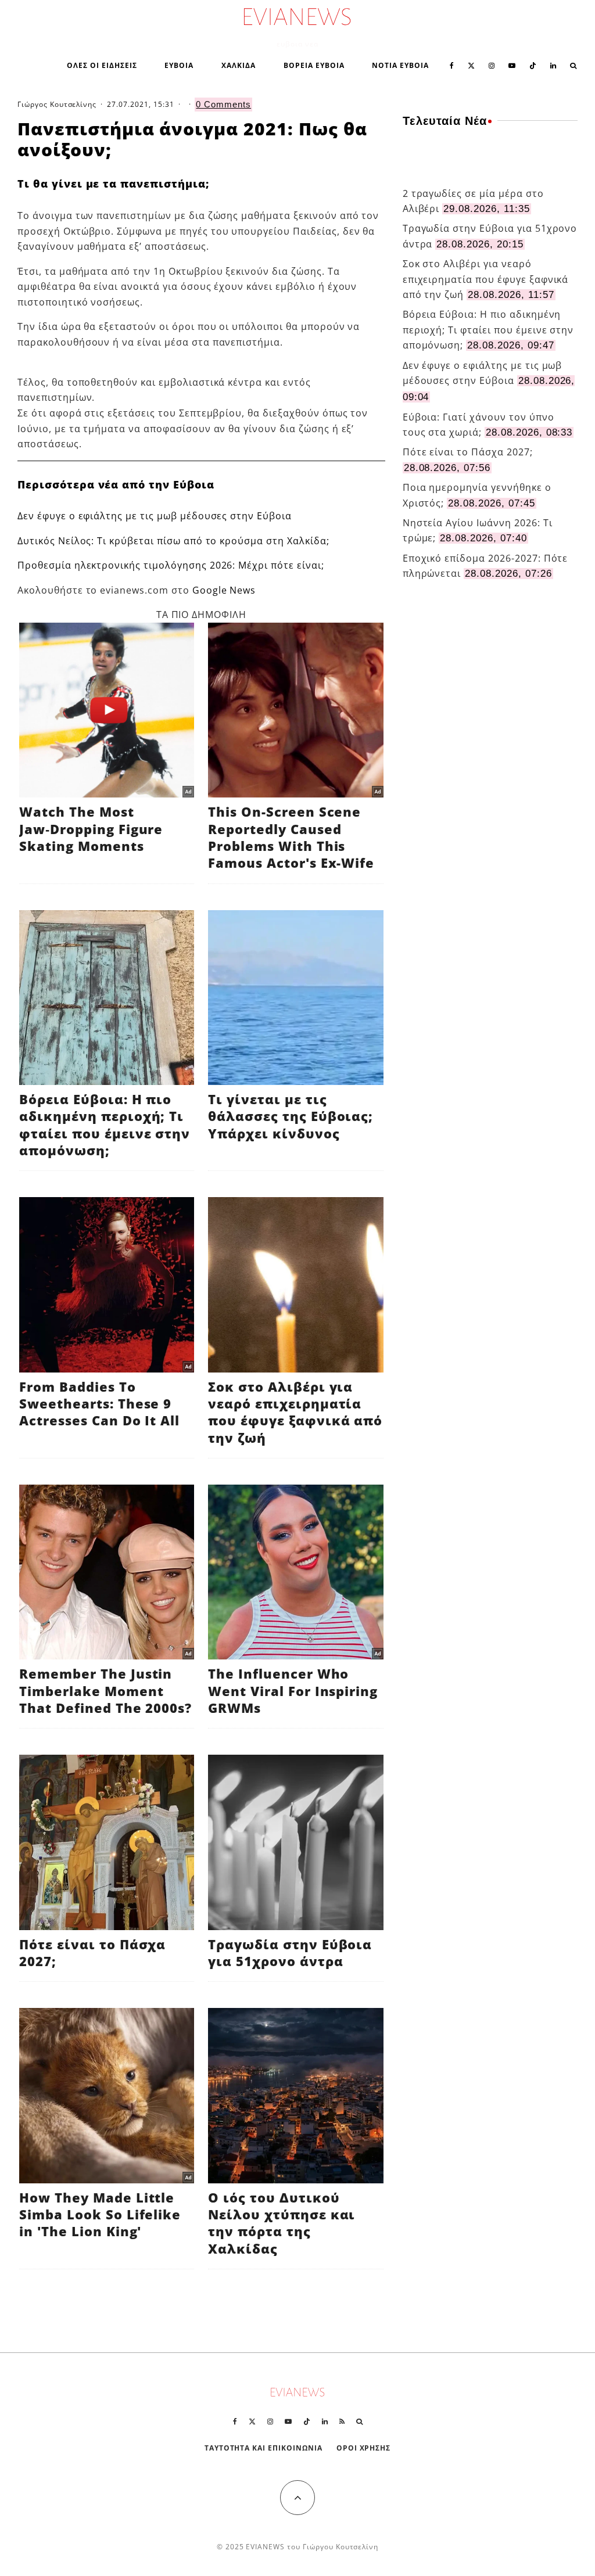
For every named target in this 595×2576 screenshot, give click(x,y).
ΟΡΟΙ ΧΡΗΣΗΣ (364, 2448)
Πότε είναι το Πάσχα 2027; (468, 452)
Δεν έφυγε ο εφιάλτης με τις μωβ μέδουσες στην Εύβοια (155, 516)
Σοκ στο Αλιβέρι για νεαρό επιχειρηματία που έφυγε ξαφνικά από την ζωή (486, 279)
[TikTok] (533, 64)
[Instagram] (492, 64)
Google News (224, 590)
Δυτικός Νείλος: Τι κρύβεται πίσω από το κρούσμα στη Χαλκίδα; (173, 541)
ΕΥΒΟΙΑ (179, 65)
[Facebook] (452, 64)
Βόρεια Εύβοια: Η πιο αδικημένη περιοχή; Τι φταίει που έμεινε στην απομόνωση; (488, 330)
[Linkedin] (553, 64)
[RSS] (342, 2421)
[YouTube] (512, 64)
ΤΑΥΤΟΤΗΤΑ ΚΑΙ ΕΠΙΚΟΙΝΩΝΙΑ (264, 2448)
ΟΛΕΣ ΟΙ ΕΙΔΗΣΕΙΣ (102, 65)
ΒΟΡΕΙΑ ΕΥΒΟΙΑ (314, 65)
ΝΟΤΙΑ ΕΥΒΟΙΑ (400, 65)
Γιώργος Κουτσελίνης (57, 104)
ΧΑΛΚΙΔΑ (239, 65)
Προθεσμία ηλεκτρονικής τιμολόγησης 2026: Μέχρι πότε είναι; (171, 565)
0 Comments (223, 104)
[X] (471, 64)
